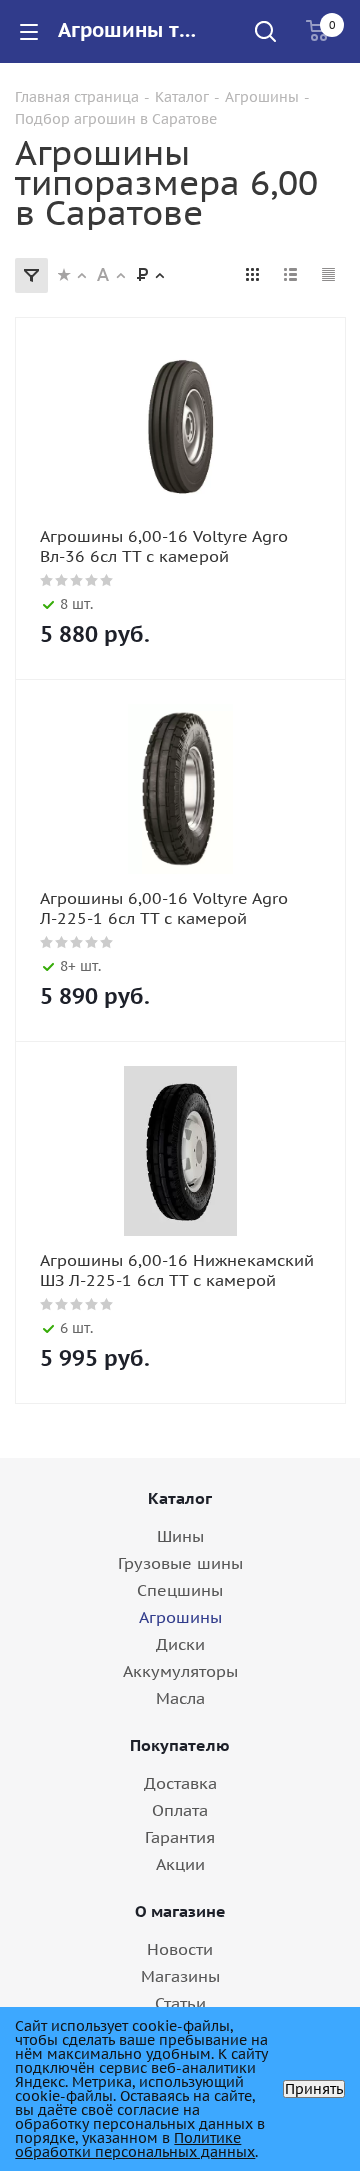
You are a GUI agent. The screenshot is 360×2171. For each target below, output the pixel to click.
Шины (180, 1536)
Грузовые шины (180, 1563)
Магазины (180, 1976)
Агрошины (180, 1617)
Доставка (180, 1783)
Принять (314, 2089)
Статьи (180, 2003)
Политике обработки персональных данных (135, 2145)
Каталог (180, 1498)
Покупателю (180, 1745)
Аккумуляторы (180, 1671)
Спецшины (180, 1590)
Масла (180, 1698)
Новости (180, 1949)
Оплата (180, 1810)
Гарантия (180, 1837)
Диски (180, 1644)
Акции (180, 1864)
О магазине (180, 1911)
